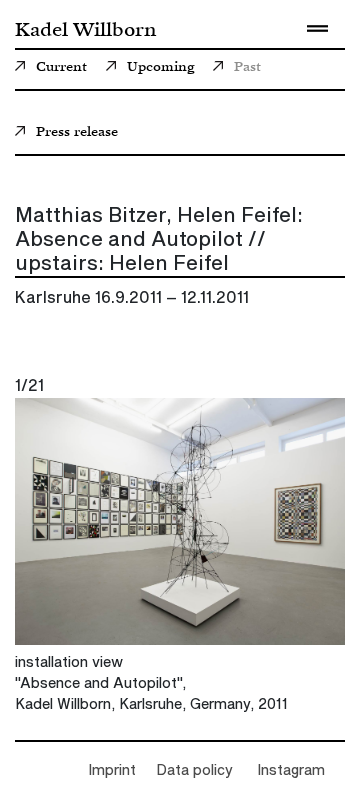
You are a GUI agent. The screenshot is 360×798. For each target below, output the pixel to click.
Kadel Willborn (85, 28)
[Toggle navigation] (317, 28)
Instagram (291, 771)
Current (61, 68)
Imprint (112, 771)
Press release (77, 133)
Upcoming (160, 68)
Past (247, 68)
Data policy (194, 771)
